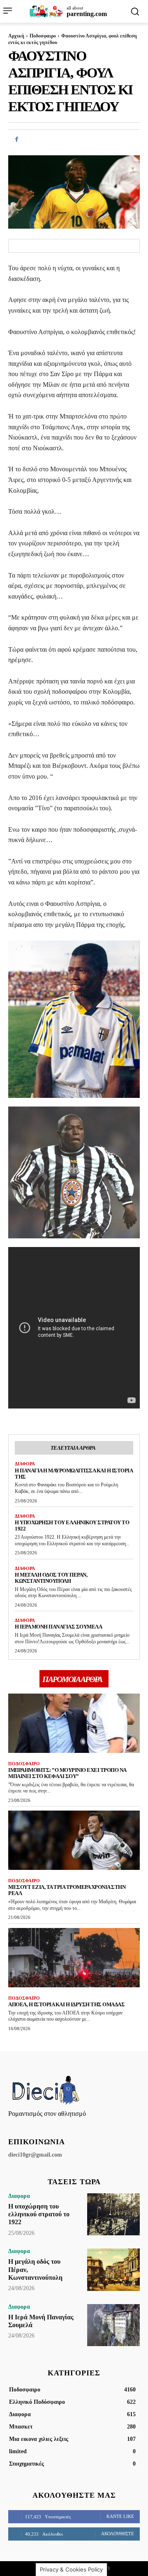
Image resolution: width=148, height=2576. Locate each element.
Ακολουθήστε (118, 2534)
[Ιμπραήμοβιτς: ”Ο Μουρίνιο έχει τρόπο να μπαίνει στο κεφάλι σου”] (74, 1723)
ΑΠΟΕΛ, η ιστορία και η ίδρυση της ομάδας (66, 2004)
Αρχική (16, 36)
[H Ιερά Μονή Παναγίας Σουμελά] (113, 2325)
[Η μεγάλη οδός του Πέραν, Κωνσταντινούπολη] (113, 2270)
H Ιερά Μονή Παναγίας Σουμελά (58, 1627)
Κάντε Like (120, 2516)
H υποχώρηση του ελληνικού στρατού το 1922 (39, 2214)
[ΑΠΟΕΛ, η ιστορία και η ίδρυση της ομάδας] (74, 1958)
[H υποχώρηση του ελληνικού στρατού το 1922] (113, 2214)
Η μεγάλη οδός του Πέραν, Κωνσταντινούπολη (51, 1578)
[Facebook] (16, 139)
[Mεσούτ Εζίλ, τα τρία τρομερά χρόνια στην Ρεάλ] (74, 1840)
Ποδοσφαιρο (43, 36)
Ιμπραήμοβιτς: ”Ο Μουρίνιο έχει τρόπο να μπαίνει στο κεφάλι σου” (67, 1773)
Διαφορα (25, 1464)
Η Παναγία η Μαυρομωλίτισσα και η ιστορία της (74, 1474)
